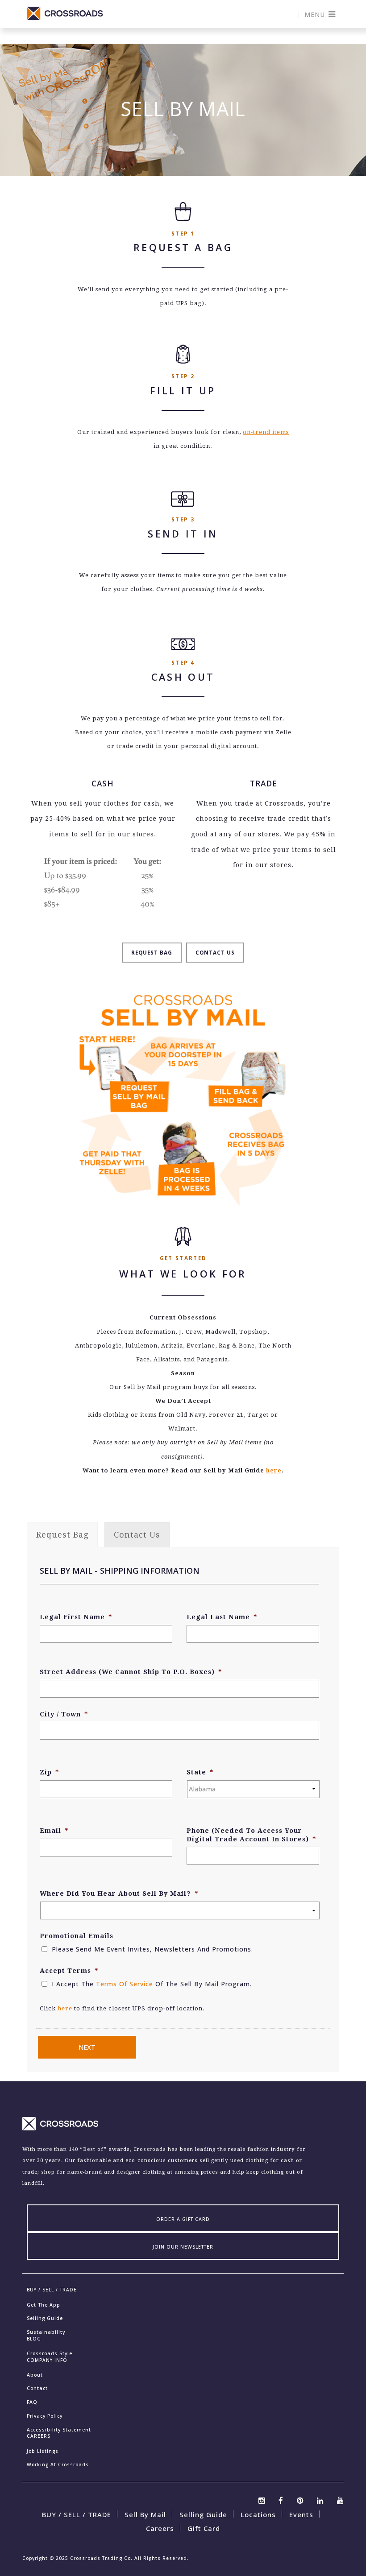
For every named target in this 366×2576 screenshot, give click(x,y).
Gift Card (204, 2528)
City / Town (64, 1714)
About (35, 2375)
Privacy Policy (45, 2416)
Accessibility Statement (59, 2430)
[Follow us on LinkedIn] (320, 2499)
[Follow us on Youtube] (340, 2499)
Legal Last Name (222, 1617)
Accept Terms (69, 1971)
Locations (258, 2514)
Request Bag (152, 953)
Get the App (44, 2305)
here (274, 1470)
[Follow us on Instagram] (262, 2499)
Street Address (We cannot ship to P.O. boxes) (131, 1672)
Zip (49, 1772)
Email (54, 1831)
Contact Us (215, 953)
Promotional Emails (77, 1936)
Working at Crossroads (58, 2464)
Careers (160, 2528)
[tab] (62, 1535)
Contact (37, 2388)
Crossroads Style (50, 2353)
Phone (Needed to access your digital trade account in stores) (251, 1835)
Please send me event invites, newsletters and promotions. (152, 1949)
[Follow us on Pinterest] (300, 2499)
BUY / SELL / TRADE (77, 2514)
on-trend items (266, 432)
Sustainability (46, 2332)
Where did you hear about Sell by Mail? (119, 1894)
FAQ (32, 2402)
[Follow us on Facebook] (281, 2499)
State (200, 1772)
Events (301, 2514)
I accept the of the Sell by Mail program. (152, 1984)
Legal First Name (76, 1617)
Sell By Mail (145, 2514)
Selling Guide (45, 2318)
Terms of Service (125, 1984)
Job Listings (43, 2451)
